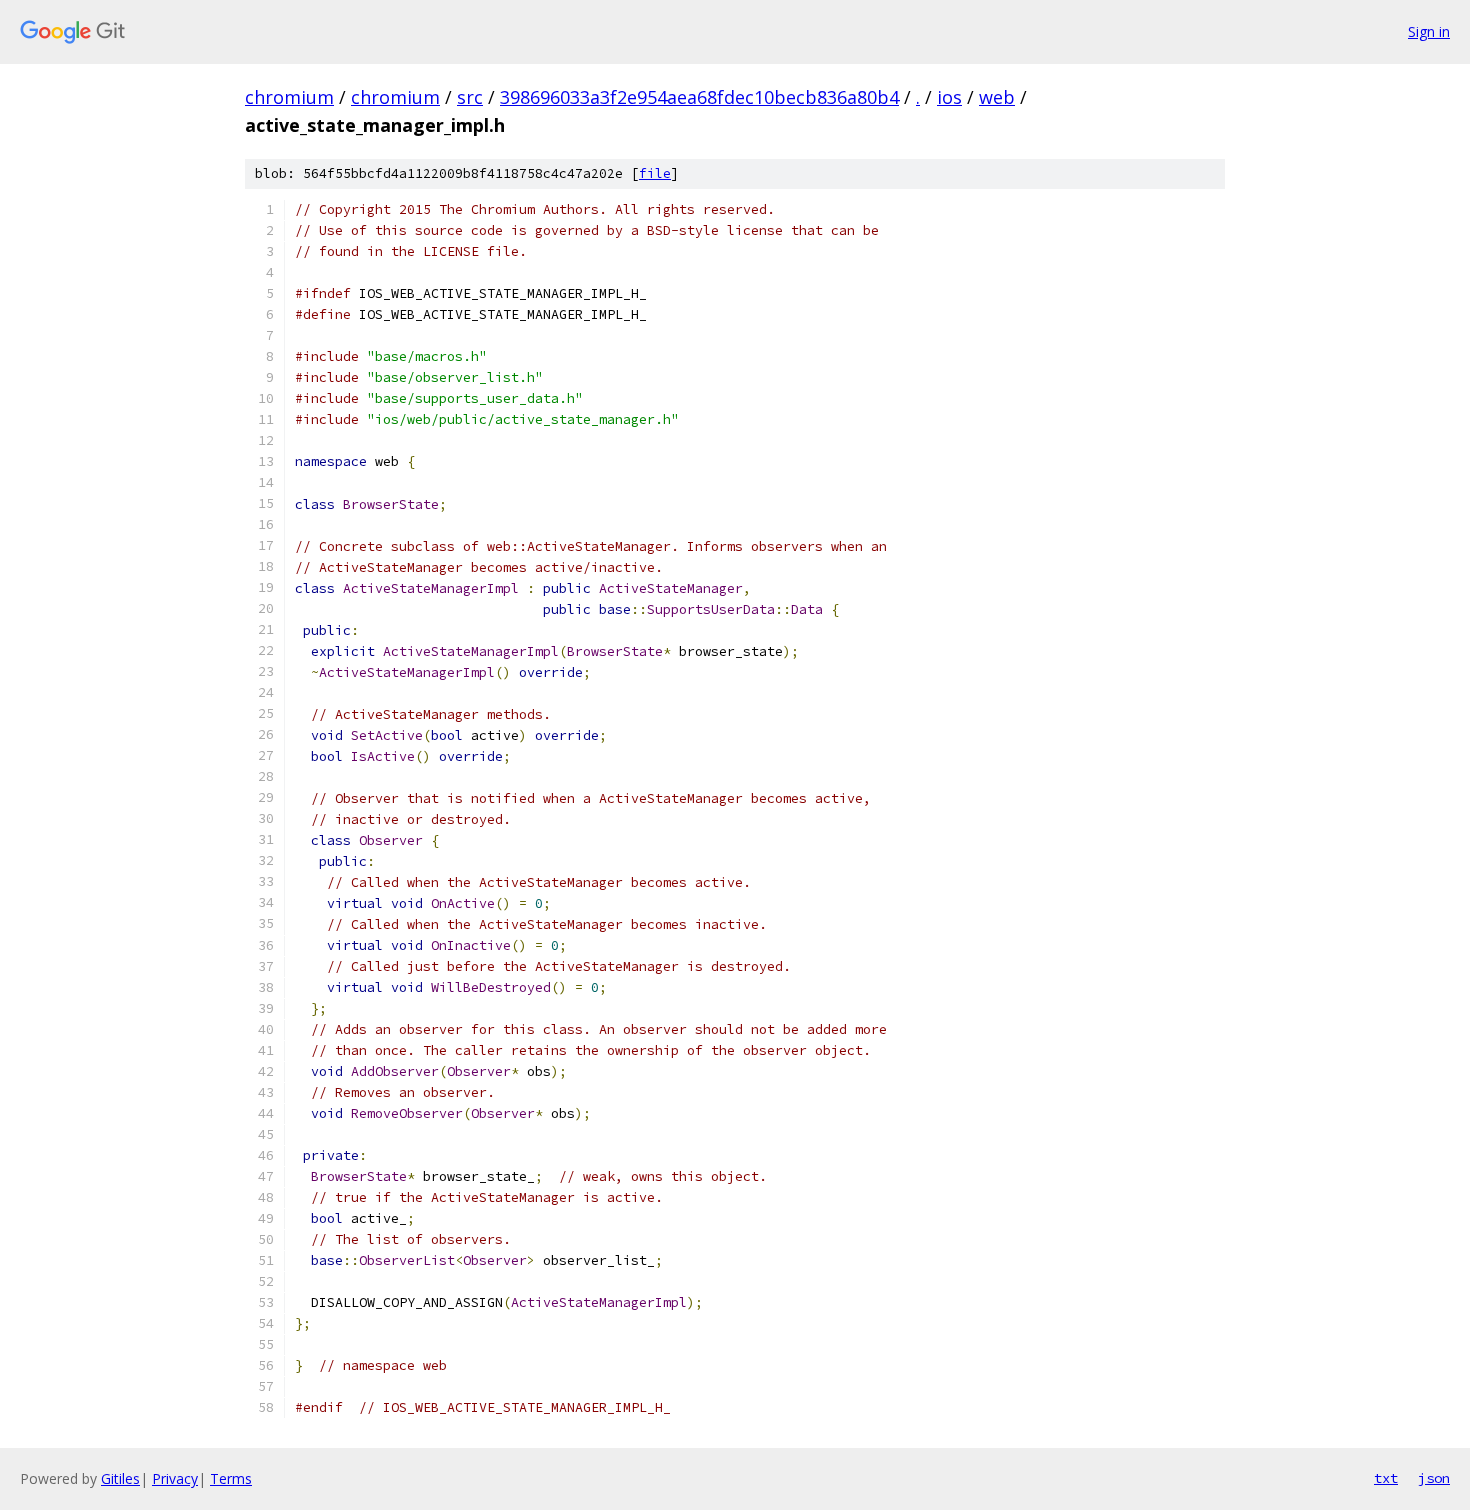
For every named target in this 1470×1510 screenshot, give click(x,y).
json (1434, 1478)
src (470, 97)
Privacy (175, 1478)
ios (949, 97)
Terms (231, 1478)
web (997, 97)
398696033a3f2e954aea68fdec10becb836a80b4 (699, 97)
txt (1386, 1478)
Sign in (1429, 31)
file (655, 173)
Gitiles (120, 1478)
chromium (289, 97)
